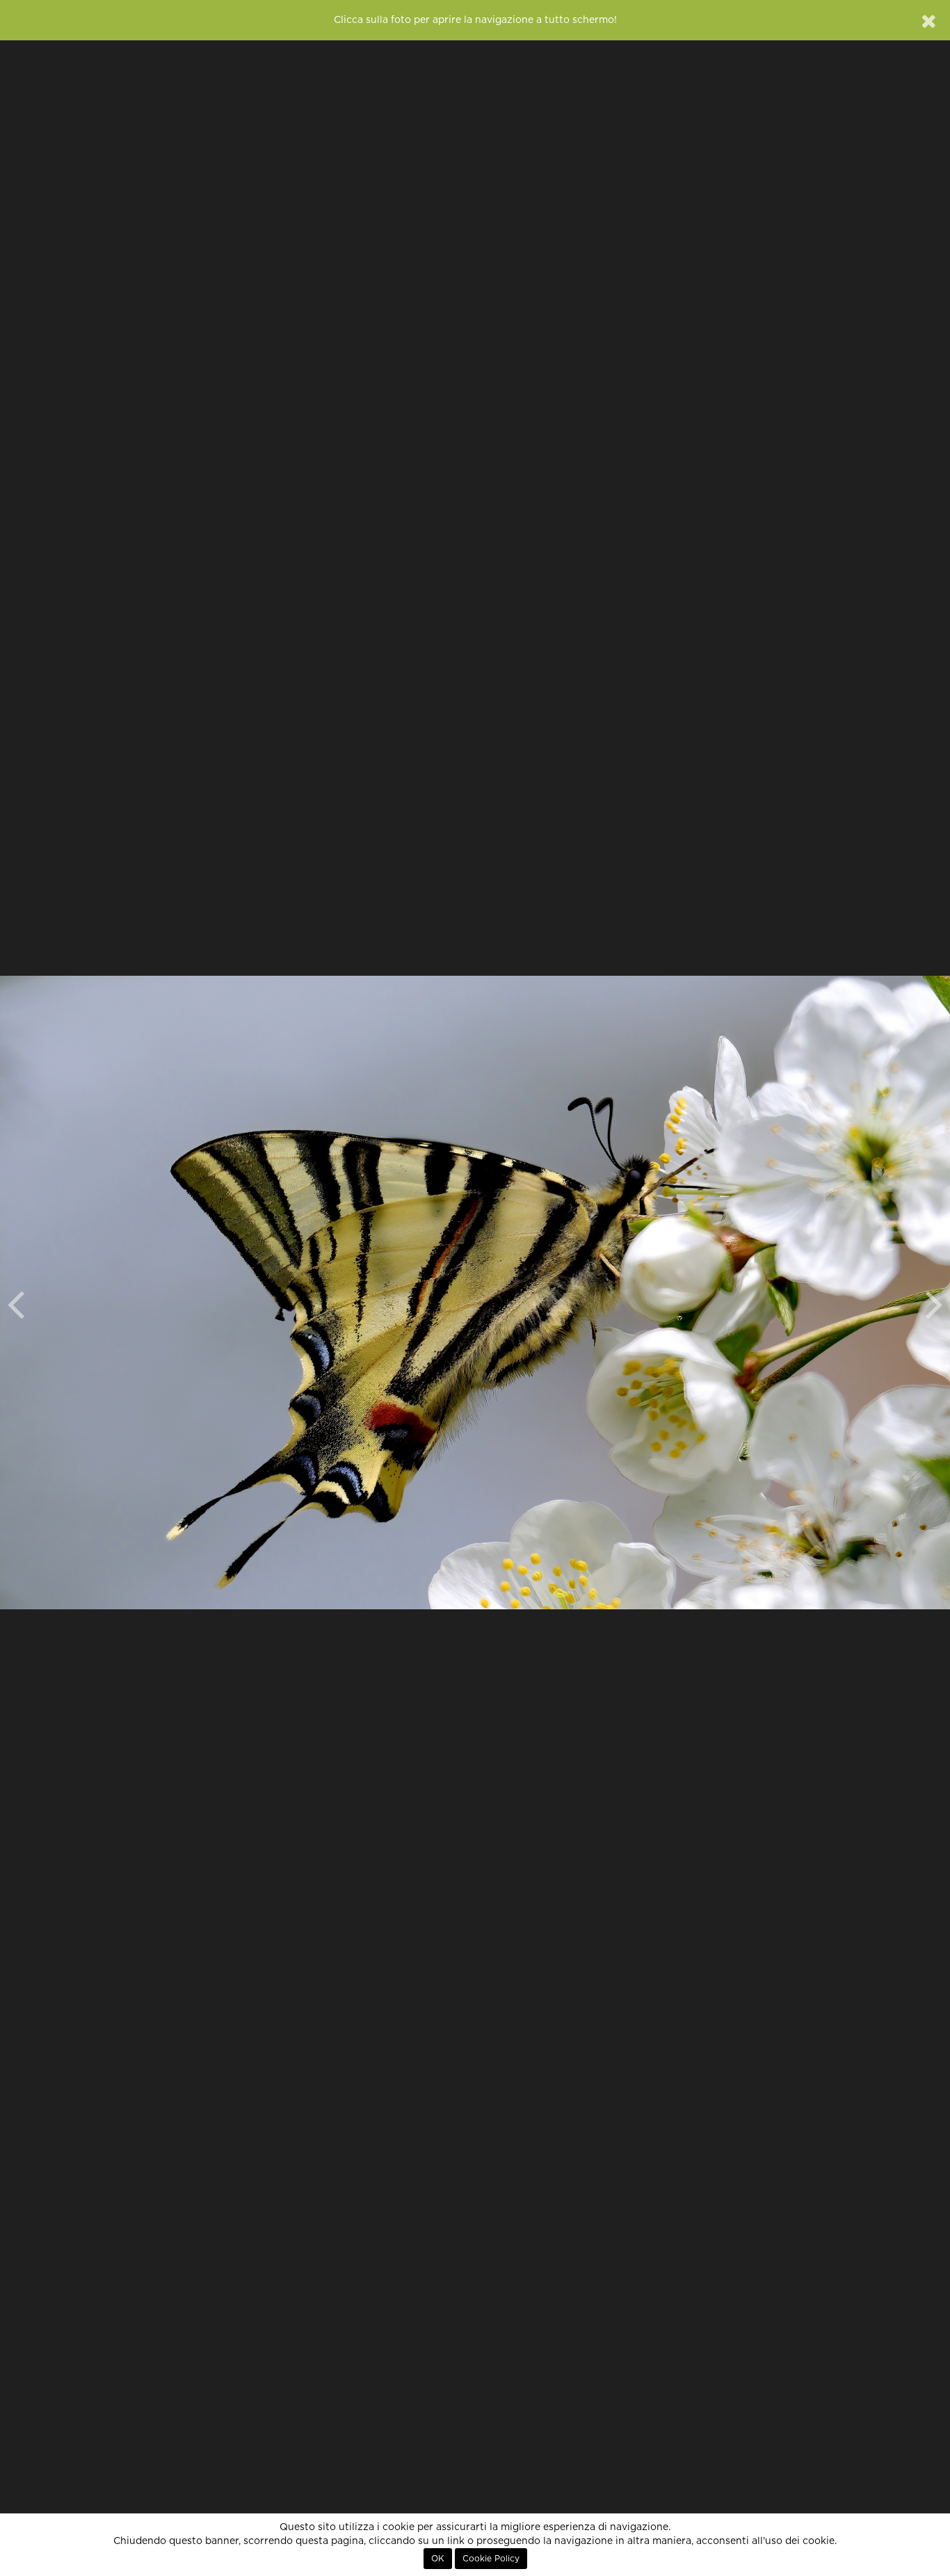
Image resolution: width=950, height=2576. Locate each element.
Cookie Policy (491, 2559)
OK (438, 2559)
